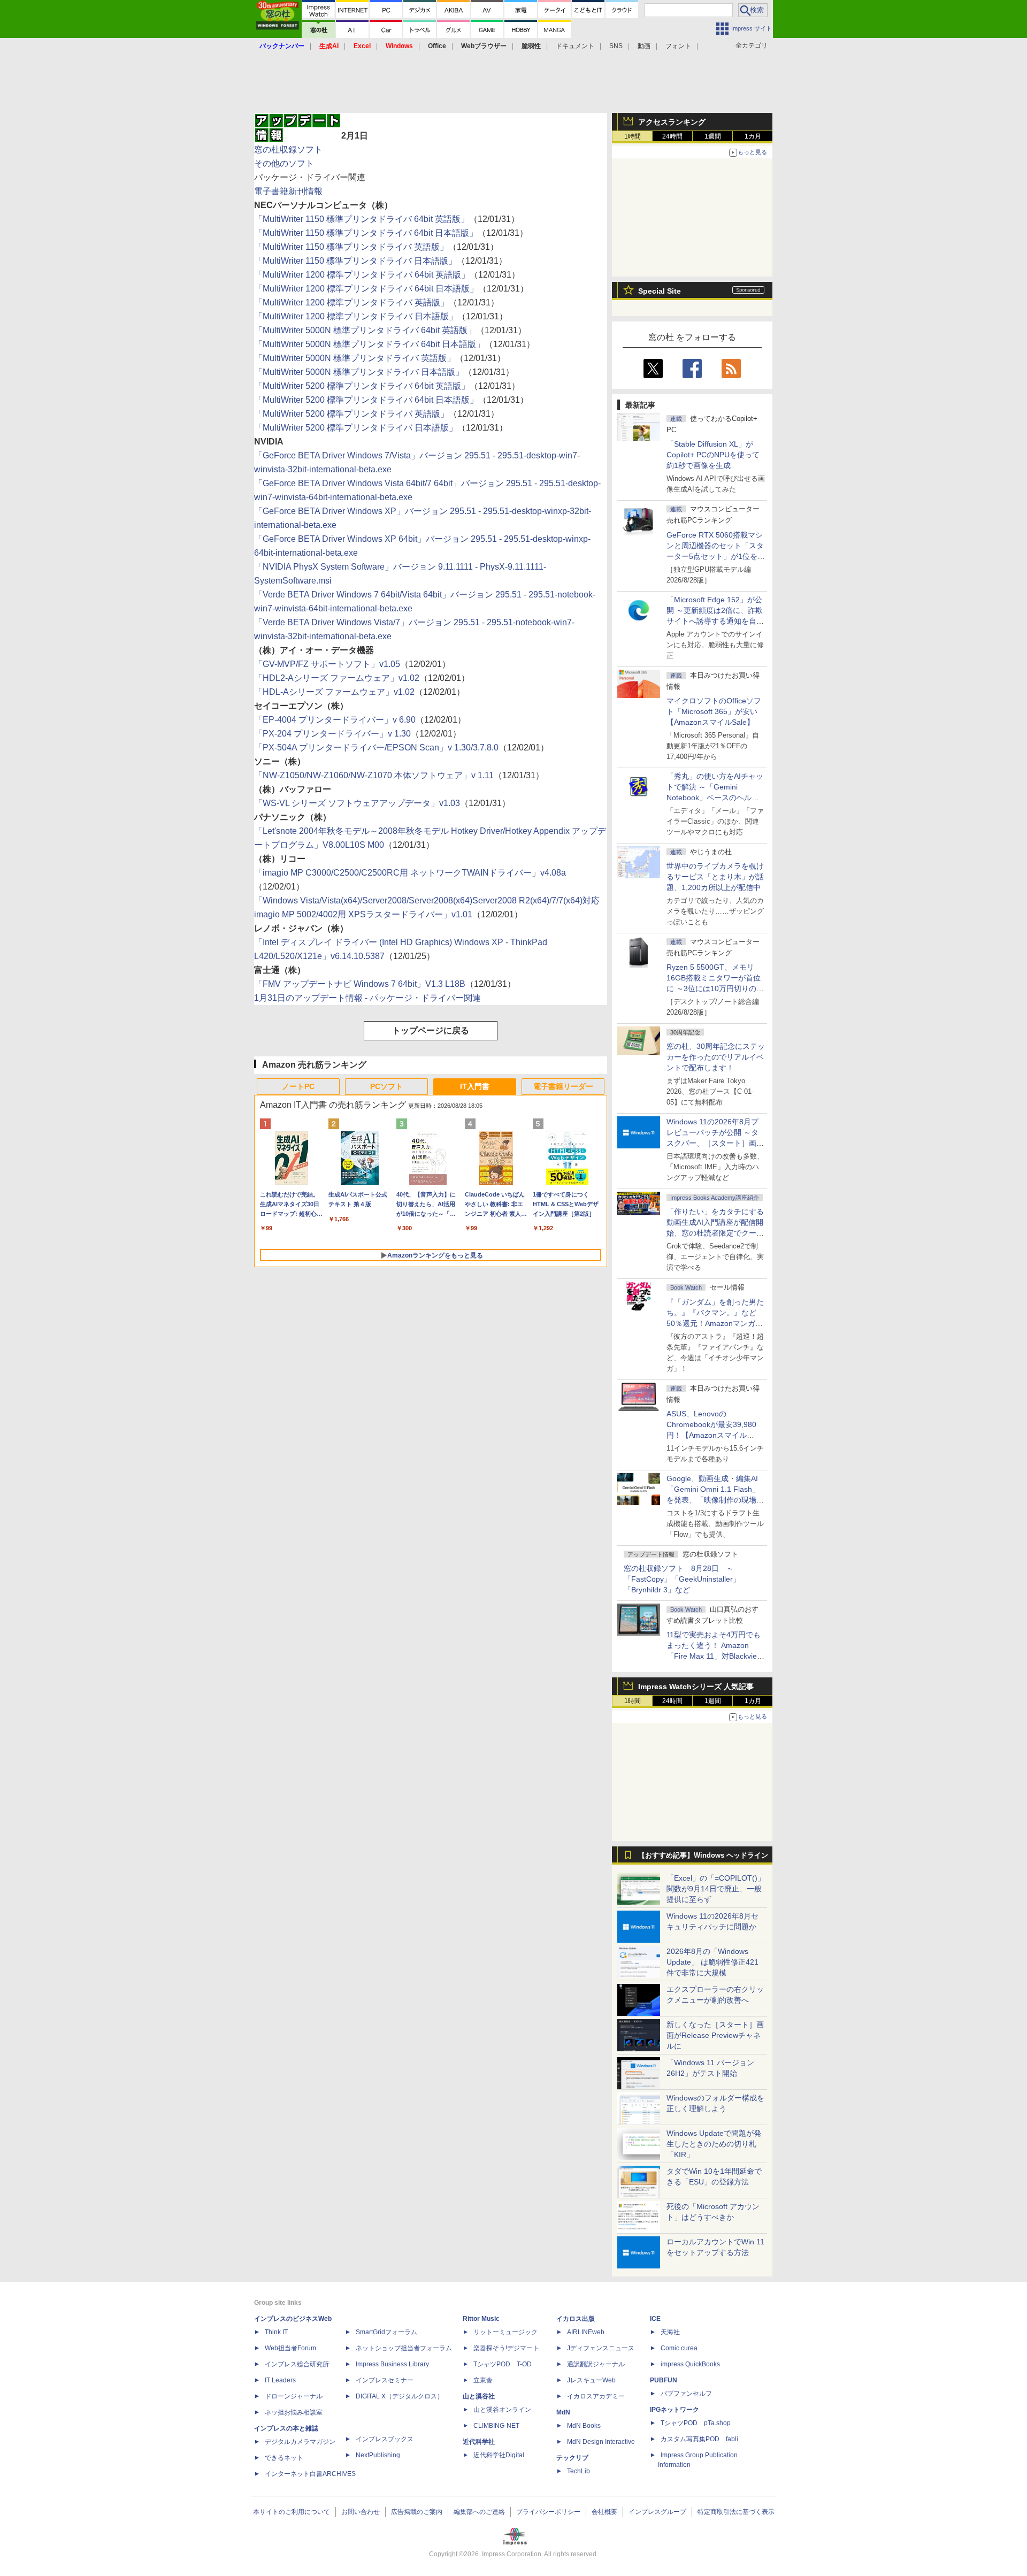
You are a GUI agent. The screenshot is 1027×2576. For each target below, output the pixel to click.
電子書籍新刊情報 (288, 191)
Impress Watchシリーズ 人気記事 (696, 1686)
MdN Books (584, 2426)
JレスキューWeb (591, 2380)
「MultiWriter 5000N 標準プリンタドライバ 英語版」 (355, 358)
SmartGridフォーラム (386, 2332)
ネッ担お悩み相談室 (294, 2412)
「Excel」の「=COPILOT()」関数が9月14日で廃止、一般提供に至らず (716, 1889)
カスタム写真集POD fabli (699, 2439)
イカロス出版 (576, 2319)
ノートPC (298, 1086)
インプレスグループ (657, 2512)
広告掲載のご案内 (417, 2512)
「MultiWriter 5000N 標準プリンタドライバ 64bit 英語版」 (365, 330)
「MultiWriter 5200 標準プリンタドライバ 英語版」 (351, 414)
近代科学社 (479, 2442)
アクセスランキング (672, 122)
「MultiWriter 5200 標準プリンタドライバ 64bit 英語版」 (362, 386)
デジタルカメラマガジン (300, 2442)
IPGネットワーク (675, 2410)
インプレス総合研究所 (297, 2364)
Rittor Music (481, 2319)
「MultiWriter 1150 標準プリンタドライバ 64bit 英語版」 (362, 219)
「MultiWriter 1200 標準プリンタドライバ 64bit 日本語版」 (366, 289)
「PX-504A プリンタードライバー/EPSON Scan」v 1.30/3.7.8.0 (376, 747)
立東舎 (483, 2380)
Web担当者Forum (290, 2348)
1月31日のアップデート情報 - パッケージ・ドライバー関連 (367, 998)
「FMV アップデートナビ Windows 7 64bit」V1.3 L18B (360, 984)
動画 (644, 46)
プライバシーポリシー (548, 2512)
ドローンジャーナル (294, 2396)
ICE (655, 2319)
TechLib (578, 2471)
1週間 (713, 136)
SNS (616, 46)
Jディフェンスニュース (601, 2348)
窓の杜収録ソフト (288, 149)
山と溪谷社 (479, 2396)
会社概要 (604, 2512)
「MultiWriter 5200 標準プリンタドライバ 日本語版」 (356, 428)
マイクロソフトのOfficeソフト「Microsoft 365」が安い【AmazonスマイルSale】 (714, 711)
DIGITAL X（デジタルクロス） (400, 2396)
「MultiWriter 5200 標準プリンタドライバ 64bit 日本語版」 (366, 400)
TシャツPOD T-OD (503, 2364)
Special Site (660, 291)
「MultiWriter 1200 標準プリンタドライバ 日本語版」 (356, 316)
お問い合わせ (361, 2512)
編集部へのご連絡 (479, 2512)
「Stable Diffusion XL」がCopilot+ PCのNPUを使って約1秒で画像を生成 (713, 455)
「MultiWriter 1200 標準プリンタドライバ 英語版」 (351, 302)
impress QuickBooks (690, 2364)
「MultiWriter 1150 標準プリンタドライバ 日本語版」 (355, 261)
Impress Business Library (392, 2364)
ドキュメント (575, 46)
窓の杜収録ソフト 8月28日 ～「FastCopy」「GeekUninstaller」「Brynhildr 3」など (682, 1579)
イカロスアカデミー (596, 2396)
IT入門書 (475, 1086)
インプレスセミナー (385, 2380)
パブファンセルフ (686, 2394)
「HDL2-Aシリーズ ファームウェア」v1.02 (337, 678)
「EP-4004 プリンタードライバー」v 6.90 (335, 720)
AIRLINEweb (586, 2332)
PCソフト (386, 1086)
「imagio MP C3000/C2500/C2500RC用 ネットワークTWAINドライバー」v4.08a (410, 873)
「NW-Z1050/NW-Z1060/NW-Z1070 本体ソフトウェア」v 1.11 (374, 775)
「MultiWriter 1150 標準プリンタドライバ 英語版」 (351, 247)
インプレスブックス (385, 2439)
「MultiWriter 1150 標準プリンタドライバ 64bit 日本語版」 (366, 233)
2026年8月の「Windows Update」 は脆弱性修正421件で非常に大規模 (712, 1962)
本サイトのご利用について (292, 2512)
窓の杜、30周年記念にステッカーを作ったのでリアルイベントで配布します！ (716, 1057)
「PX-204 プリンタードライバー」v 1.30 (332, 734)
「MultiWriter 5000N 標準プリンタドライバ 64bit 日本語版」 (369, 344)
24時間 (672, 136)
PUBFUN (664, 2380)
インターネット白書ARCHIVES (310, 2474)
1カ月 (753, 136)
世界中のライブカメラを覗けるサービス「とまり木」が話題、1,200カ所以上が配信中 (715, 877)
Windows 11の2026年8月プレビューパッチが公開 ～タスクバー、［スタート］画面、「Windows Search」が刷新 (714, 1143)
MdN (563, 2412)
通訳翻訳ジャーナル (596, 2364)
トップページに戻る (431, 1030)
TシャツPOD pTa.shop (696, 2423)
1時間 (633, 136)
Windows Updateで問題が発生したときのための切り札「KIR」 (714, 2144)
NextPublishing (378, 2455)
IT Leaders (280, 2380)
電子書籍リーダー (563, 1086)
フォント (678, 46)
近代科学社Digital (499, 2455)
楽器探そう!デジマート (506, 2348)
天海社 (670, 2332)
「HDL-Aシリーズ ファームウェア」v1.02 (334, 692)
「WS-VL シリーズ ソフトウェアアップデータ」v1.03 (357, 803)
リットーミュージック (505, 2332)
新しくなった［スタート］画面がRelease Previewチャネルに (715, 2035)
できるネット (284, 2458)
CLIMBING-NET (496, 2426)
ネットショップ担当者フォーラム (404, 2348)
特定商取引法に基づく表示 (736, 2512)
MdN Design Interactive (601, 2442)
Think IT (276, 2332)
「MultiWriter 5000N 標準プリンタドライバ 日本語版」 (359, 372)
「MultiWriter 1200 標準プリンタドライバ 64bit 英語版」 (362, 275)
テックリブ (572, 2458)
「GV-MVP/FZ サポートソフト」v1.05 (327, 664)
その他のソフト (284, 163)
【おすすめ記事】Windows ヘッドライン (703, 1856)
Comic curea (679, 2348)
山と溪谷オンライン (502, 2410)
